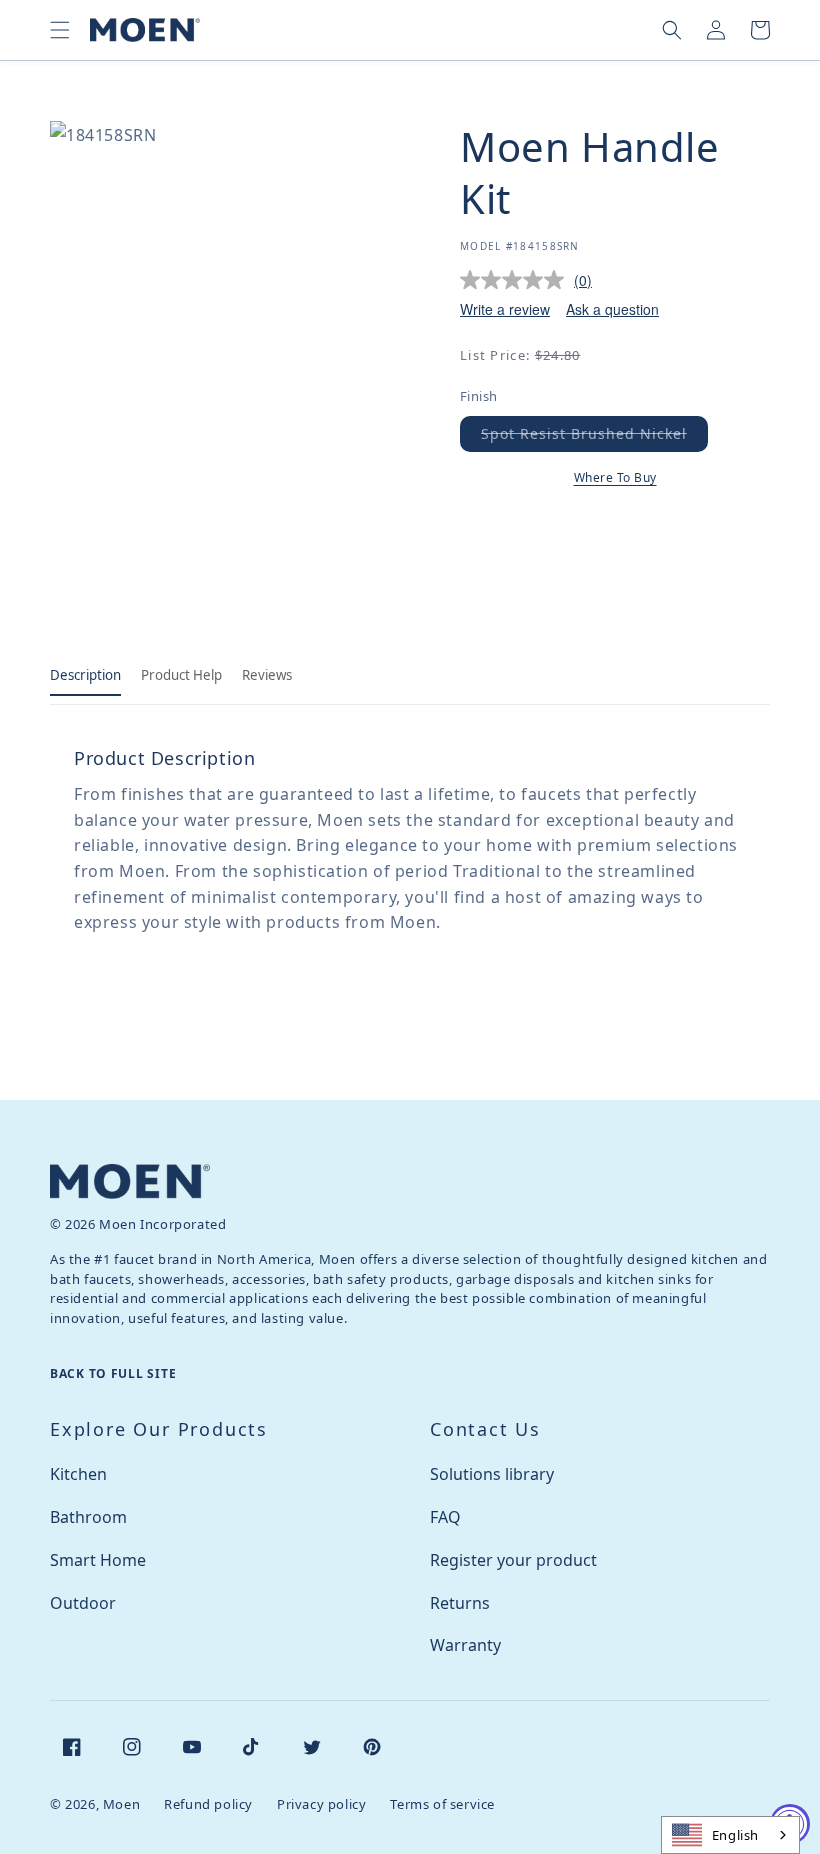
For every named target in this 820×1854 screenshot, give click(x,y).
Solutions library (492, 1474)
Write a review (505, 309)
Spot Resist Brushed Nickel (594, 437)
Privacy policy (321, 1804)
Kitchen (78, 1474)
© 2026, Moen (95, 1804)
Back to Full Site (113, 1373)
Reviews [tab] (267, 675)
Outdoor (83, 1603)
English (735, 1835)
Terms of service (442, 1804)
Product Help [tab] (181, 675)
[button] (60, 30)
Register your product (513, 1560)
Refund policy (208, 1804)
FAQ (445, 1517)
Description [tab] (85, 675)
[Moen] (130, 1181)
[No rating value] (517, 280)
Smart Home (98, 1560)
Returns (460, 1603)
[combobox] (730, 1835)
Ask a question (612, 309)
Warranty (465, 1645)
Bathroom (88, 1517)
